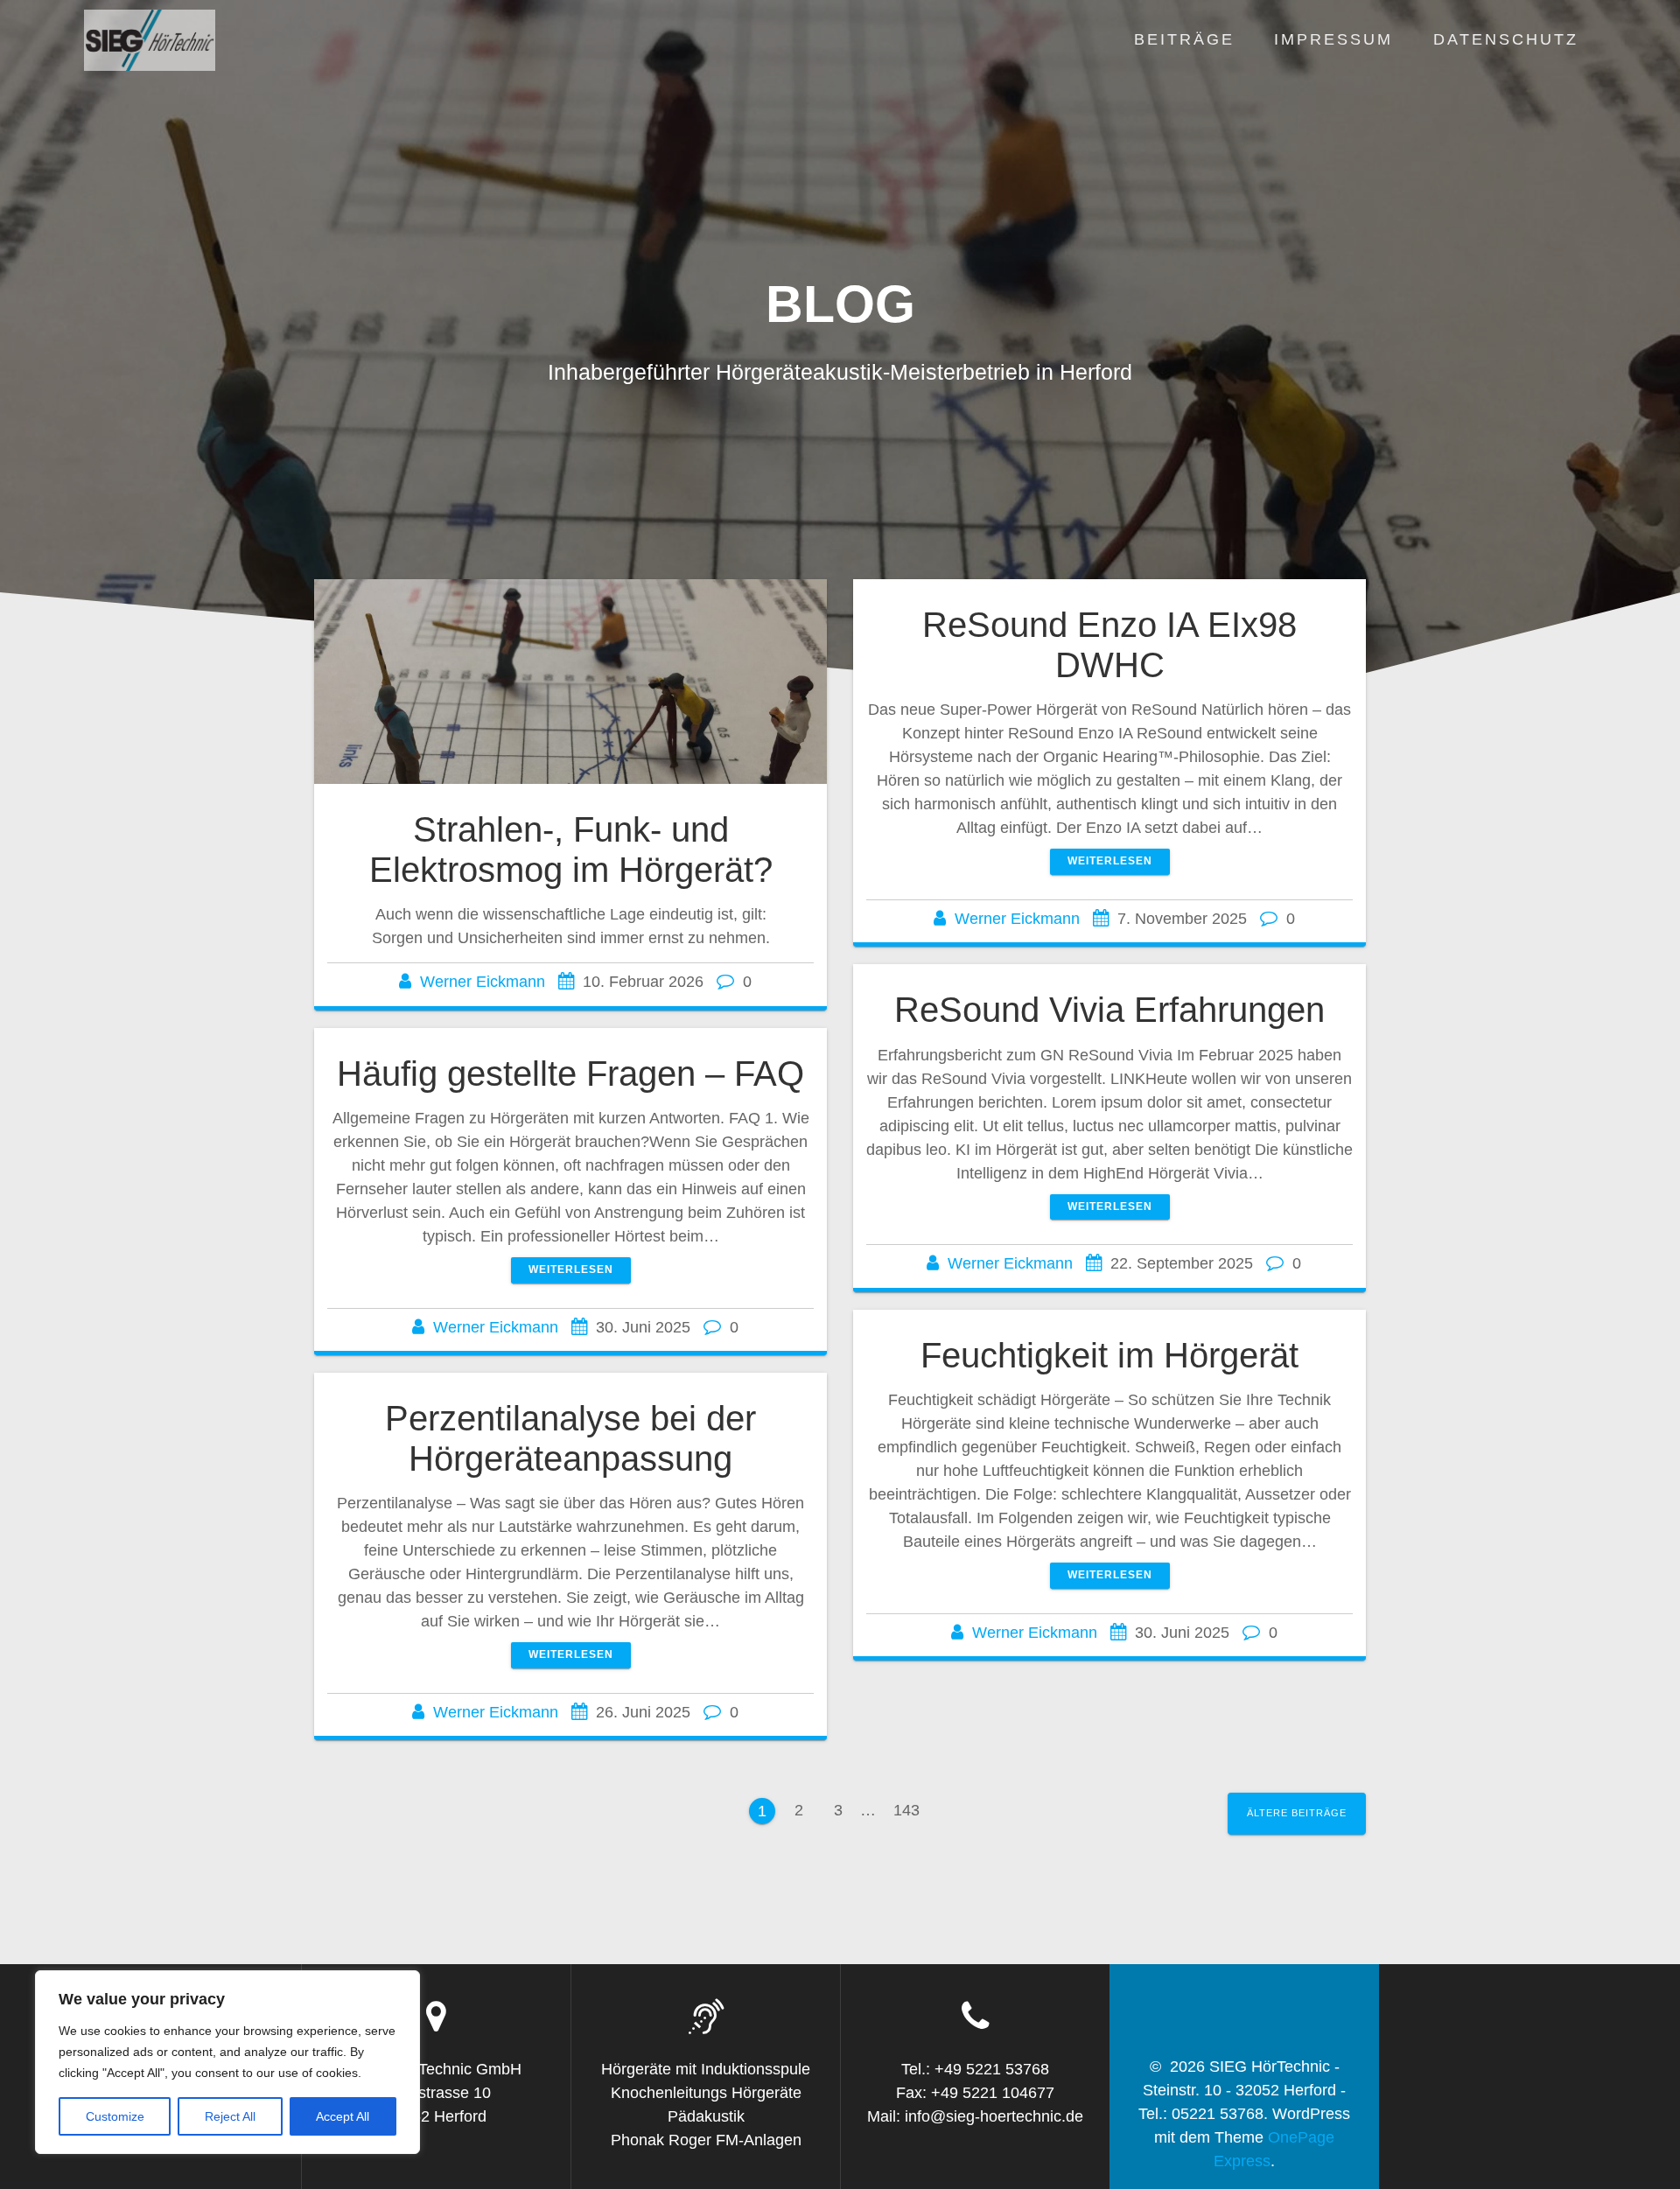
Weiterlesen (1110, 861)
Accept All (343, 2116)
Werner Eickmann (483, 982)
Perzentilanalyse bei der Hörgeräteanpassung (570, 1438)
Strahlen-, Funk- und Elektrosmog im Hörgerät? (571, 850)
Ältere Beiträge (1297, 1813)
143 (906, 1814)
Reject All (230, 2116)
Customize (115, 2116)
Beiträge (1184, 39)
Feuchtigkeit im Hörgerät (1109, 1355)
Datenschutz (1506, 39)
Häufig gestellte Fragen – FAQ (570, 1074)
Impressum (1333, 39)
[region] (227, 2062)
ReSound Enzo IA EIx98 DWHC (1109, 645)
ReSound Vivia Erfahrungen (1109, 1010)
